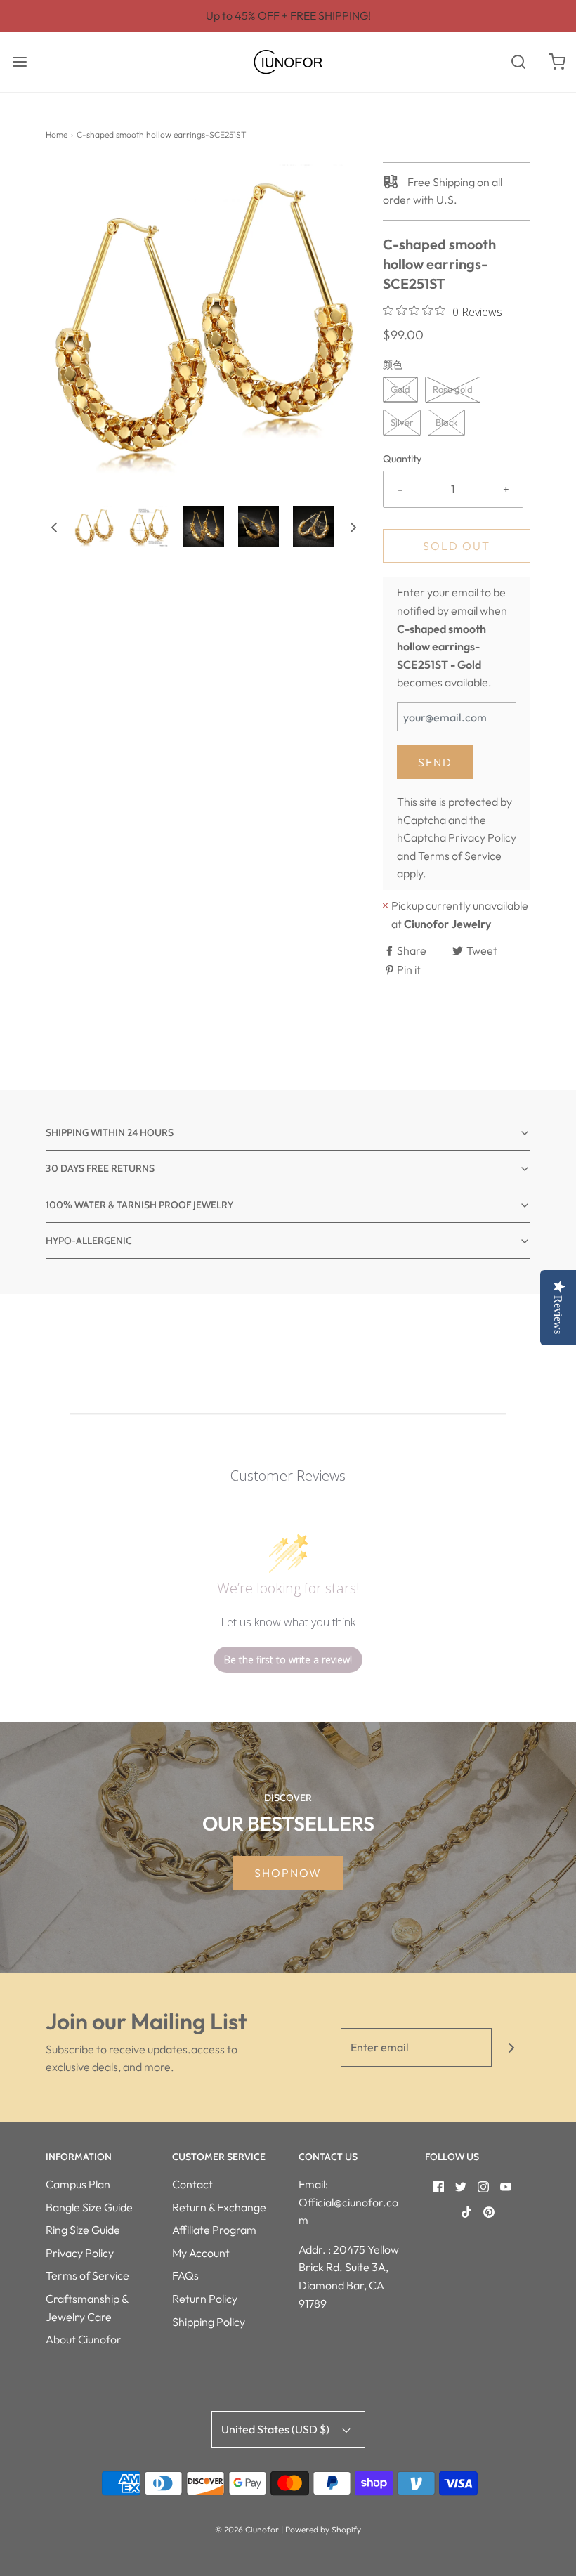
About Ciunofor (84, 2339)
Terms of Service (460, 856)
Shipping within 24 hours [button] (110, 1132)
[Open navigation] (19, 62)
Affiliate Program (214, 2230)
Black (446, 422)
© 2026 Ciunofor (247, 2529)
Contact (192, 2184)
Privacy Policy (482, 837)
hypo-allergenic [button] (89, 1241)
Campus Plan (78, 2184)
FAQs (185, 2275)
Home (57, 135)
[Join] (511, 2047)
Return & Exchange (219, 2207)
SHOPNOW (288, 1873)
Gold (400, 389)
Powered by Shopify (323, 2529)
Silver (402, 422)
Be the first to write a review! (288, 1660)
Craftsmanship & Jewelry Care (87, 2308)
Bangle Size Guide (89, 2207)
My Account (201, 2253)
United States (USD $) (276, 2429)
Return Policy (205, 2299)
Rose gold (453, 389)
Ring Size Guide (83, 2230)
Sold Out (457, 546)
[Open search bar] (518, 62)
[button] (54, 527)
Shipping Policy (209, 2322)
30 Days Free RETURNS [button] (100, 1168)
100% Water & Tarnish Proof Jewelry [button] (139, 1205)
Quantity (402, 459)
